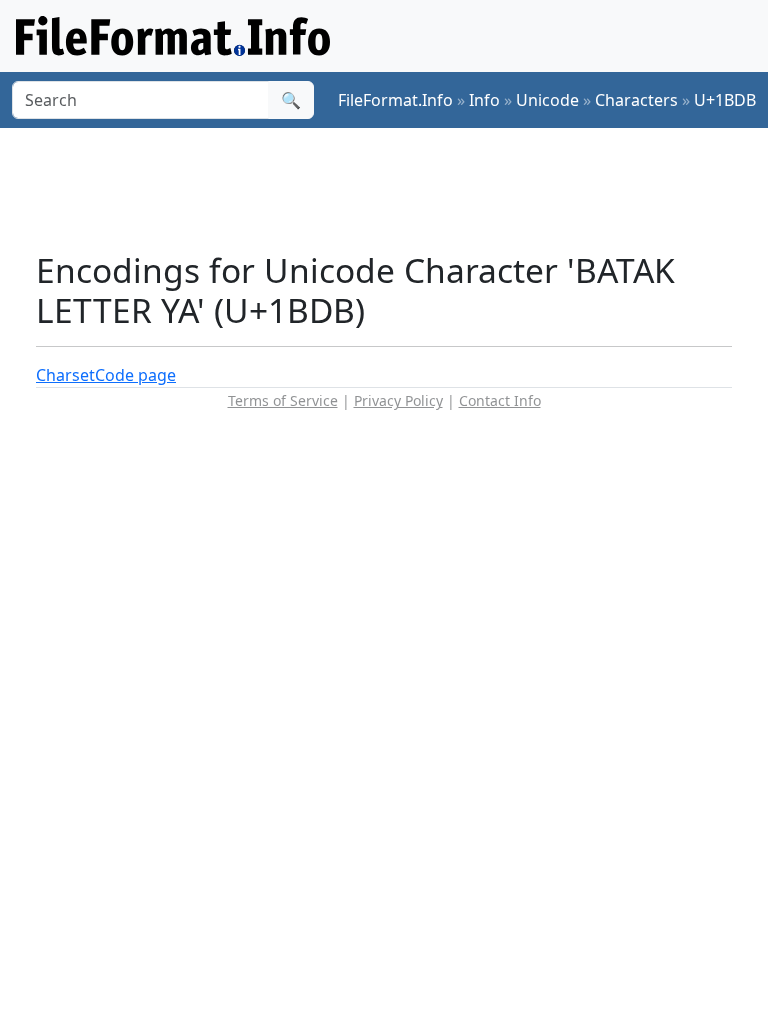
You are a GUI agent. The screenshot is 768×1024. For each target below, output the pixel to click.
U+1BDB (725, 100)
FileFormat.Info (395, 100)
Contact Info (500, 400)
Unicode (547, 100)
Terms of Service (283, 400)
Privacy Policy (398, 400)
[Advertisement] (400, 189)
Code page (135, 375)
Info (484, 100)
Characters (636, 100)
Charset (65, 375)
